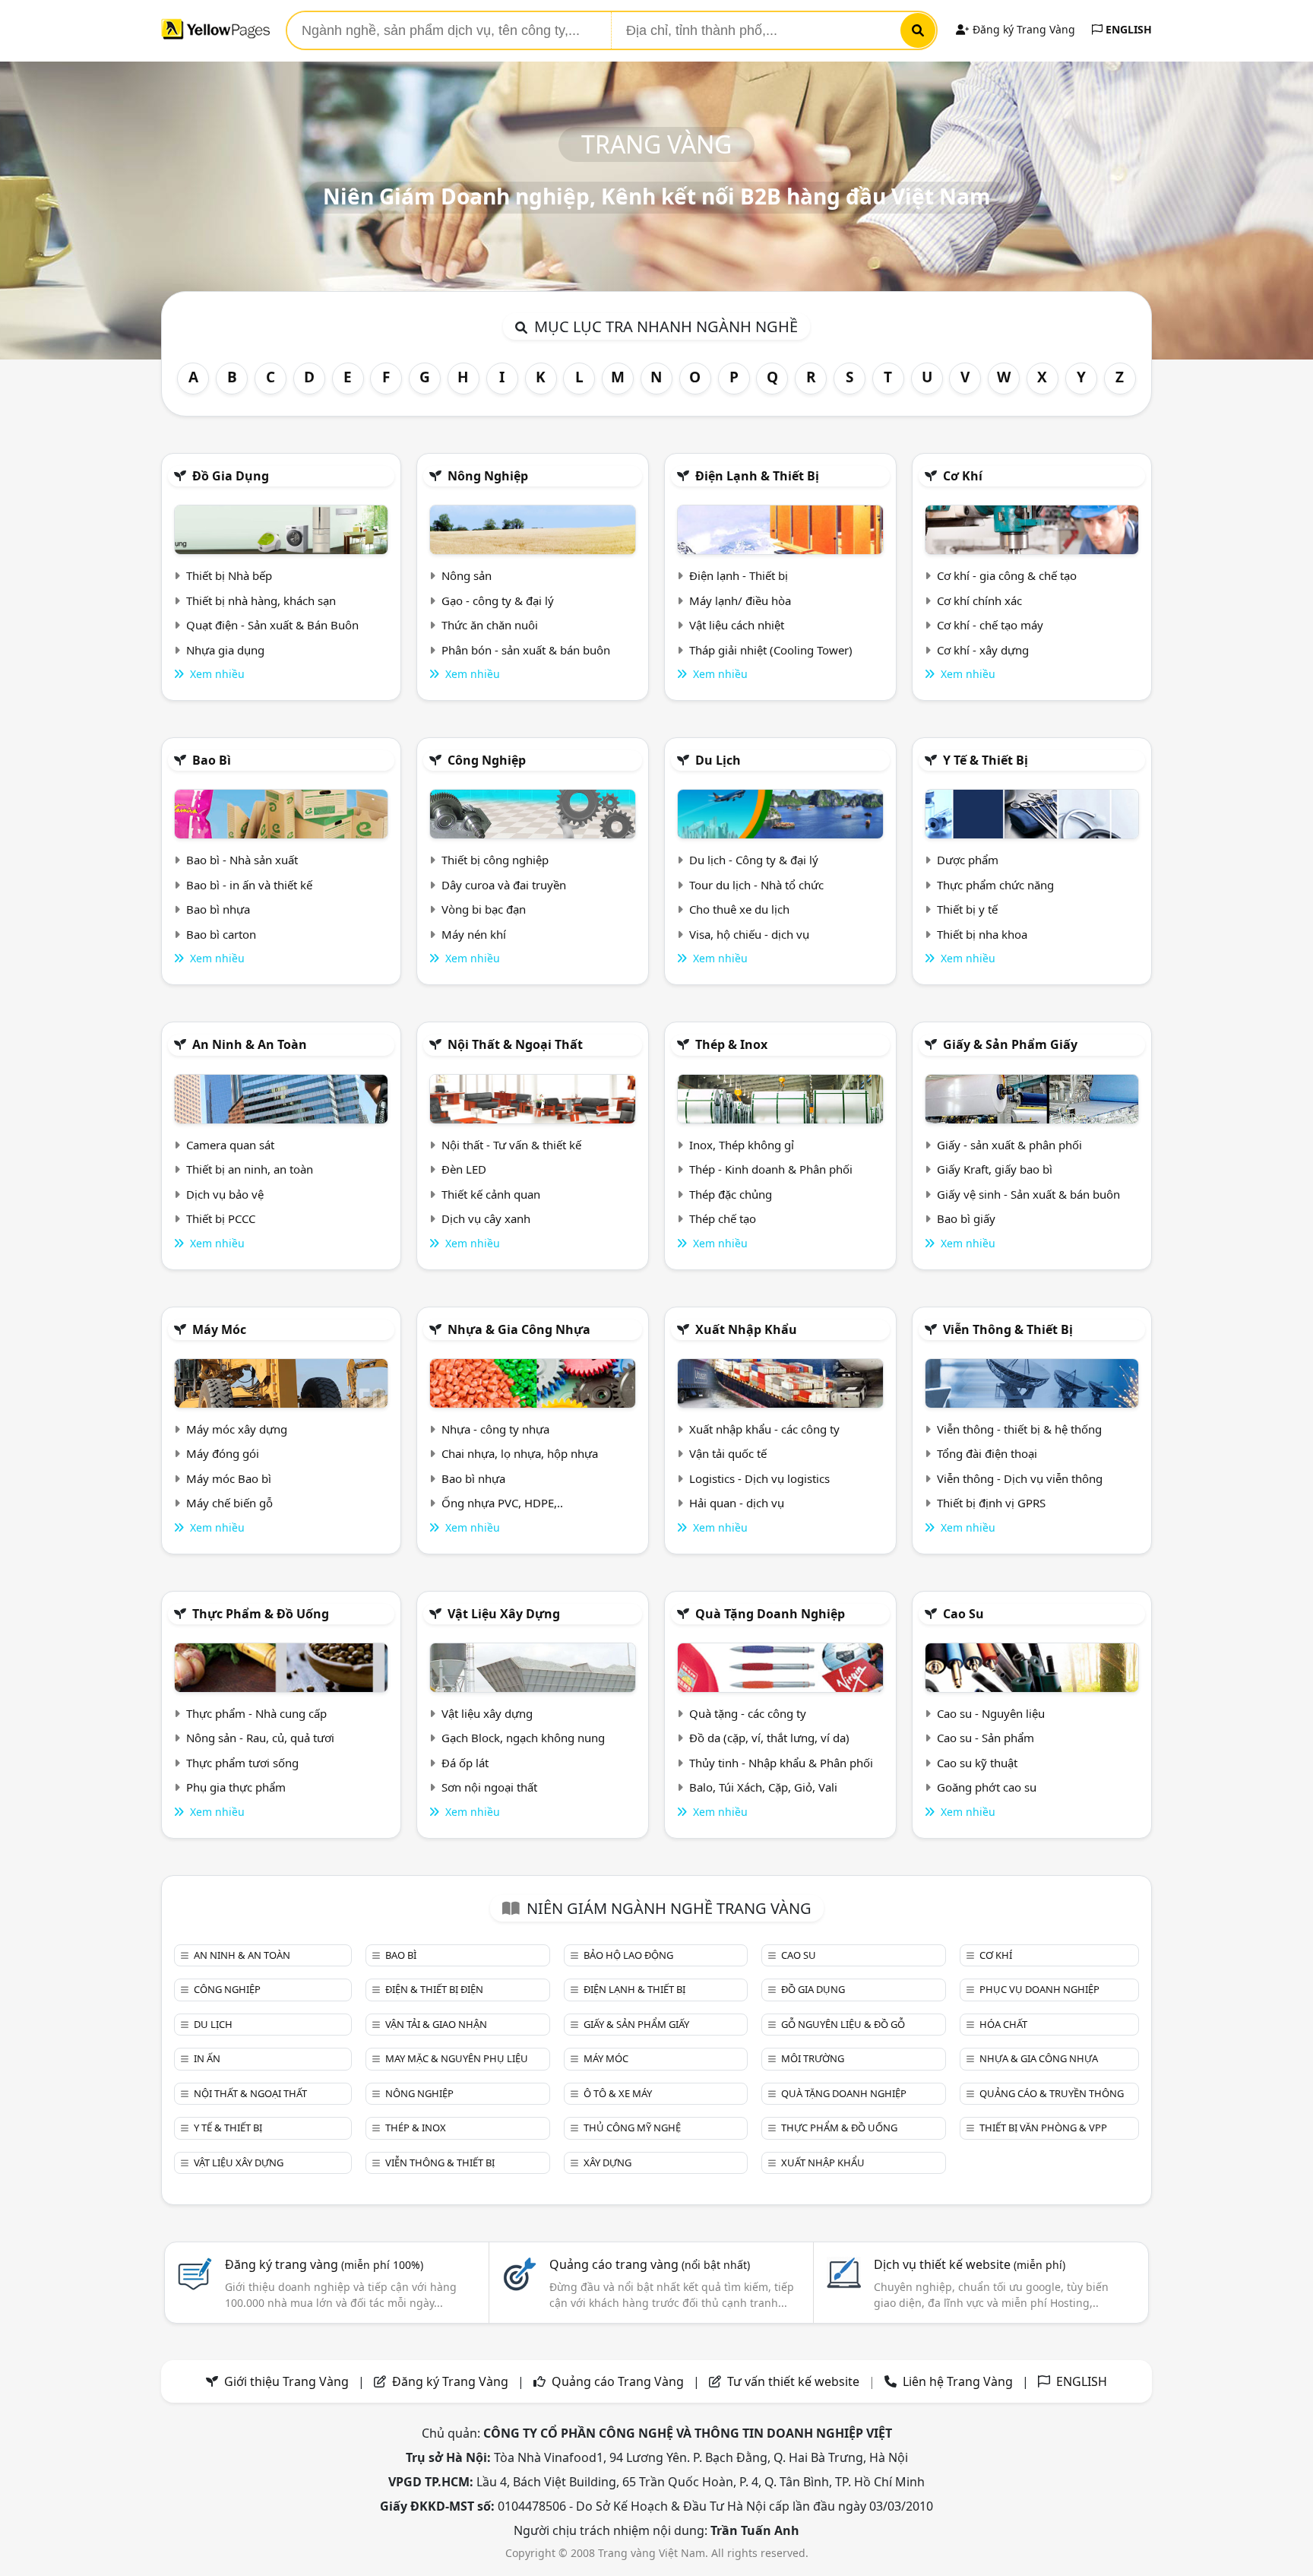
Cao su (963, 1614)
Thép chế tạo (723, 1218)
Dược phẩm (968, 860)
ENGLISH (1127, 29)
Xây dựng (607, 2163)
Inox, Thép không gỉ (742, 1145)
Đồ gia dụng (231, 476)
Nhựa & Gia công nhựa (519, 1329)
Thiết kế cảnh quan (491, 1194)
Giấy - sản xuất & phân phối (1009, 1145)
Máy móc (219, 1329)
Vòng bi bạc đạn (484, 909)
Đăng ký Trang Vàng (1022, 29)
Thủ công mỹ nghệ (632, 2128)
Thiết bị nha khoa (982, 934)
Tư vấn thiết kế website (795, 2381)
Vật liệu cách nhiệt (737, 625)
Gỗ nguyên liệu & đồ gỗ (843, 2024)
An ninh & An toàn (250, 1044)
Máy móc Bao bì (229, 1478)
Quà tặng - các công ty (748, 1713)
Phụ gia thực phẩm (236, 1787)
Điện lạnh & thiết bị (757, 476)
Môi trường (813, 2058)
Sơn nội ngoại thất (489, 1787)
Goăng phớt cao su (987, 1787)
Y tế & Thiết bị (986, 760)
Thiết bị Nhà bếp (229, 575)
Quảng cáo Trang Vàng (618, 2381)
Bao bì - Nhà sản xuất (242, 860)
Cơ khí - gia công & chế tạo (1007, 575)
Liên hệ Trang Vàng (958, 2381)
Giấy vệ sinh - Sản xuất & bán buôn (1028, 1194)
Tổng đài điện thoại (987, 1453)
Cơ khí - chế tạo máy (990, 625)
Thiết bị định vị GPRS (991, 1503)
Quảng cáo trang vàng (650, 2264)
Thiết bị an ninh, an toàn (250, 1169)
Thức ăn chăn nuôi (490, 625)
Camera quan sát (230, 1145)
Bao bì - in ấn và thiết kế (249, 885)
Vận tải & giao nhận (436, 2024)
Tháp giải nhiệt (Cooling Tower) (771, 650)
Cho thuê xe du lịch (739, 909)
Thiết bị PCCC (221, 1218)
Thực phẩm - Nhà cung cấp (256, 1713)
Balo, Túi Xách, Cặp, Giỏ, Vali (763, 1787)
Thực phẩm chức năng (995, 885)
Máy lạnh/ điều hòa (740, 600)
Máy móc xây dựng (237, 1429)
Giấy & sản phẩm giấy (1010, 1044)
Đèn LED (464, 1169)
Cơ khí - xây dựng (983, 650)
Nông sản (467, 575)
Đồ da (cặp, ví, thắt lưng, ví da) (769, 1738)
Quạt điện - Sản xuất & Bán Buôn (272, 625)
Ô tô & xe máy (618, 2093)
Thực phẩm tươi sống (242, 1763)
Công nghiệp (487, 760)
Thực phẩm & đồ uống (261, 1614)
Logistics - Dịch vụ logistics (759, 1478)
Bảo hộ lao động (628, 1955)
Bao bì (212, 760)
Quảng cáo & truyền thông (1052, 2093)
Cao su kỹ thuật (977, 1763)
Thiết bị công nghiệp (495, 860)
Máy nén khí (474, 934)
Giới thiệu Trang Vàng (286, 2381)
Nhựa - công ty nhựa (495, 1429)
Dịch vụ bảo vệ (225, 1194)
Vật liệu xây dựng (504, 1614)
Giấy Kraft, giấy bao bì (995, 1169)
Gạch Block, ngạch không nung (523, 1738)
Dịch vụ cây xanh (486, 1218)
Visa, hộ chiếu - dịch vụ (749, 934)
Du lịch (718, 760)
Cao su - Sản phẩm (986, 1738)
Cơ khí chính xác (979, 600)
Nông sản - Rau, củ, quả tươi (260, 1738)
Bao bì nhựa (218, 909)
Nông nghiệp (488, 476)
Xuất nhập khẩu (746, 1329)
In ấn (207, 2058)
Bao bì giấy (966, 1218)
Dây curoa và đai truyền (504, 885)
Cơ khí (963, 476)
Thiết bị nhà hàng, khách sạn (261, 600)
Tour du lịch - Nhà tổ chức (756, 885)
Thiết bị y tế (967, 909)
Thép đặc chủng (731, 1194)
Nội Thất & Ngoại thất (515, 1044)
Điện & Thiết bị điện (434, 1989)
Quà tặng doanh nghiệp (770, 1614)
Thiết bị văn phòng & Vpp (1043, 2128)
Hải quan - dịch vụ (737, 1503)
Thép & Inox (731, 1044)
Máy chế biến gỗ (229, 1503)
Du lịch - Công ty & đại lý (754, 860)
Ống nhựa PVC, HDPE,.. (502, 1503)
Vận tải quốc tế (728, 1453)
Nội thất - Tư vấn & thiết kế (511, 1145)
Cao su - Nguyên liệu (991, 1713)
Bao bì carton (221, 934)
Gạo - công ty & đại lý (498, 600)
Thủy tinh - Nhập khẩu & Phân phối (781, 1763)
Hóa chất (1003, 2024)
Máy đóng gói (223, 1453)
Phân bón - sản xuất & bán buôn (526, 650)
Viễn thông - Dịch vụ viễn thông (1020, 1478)
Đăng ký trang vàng (324, 2264)
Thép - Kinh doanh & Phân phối (771, 1169)
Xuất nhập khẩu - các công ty (764, 1429)
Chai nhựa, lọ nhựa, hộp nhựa (520, 1453)
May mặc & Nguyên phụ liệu (457, 2058)
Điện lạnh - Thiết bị (739, 575)
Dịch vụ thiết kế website (970, 2264)
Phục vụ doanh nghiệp (1039, 1989)
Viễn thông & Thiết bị (1008, 1329)
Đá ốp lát (465, 1763)
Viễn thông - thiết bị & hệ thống (1019, 1429)
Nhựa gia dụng (225, 650)
